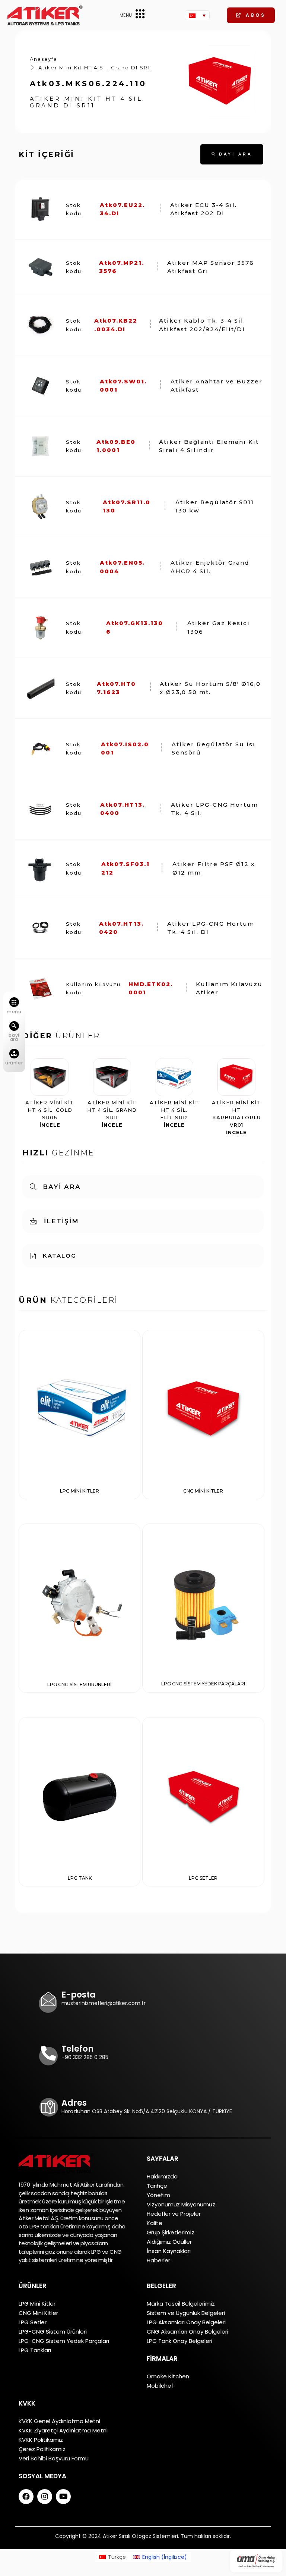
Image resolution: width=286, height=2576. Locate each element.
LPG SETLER (203, 1878)
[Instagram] (45, 2497)
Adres (74, 2103)
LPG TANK (80, 1878)
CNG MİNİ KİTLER (203, 1491)
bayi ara (14, 1037)
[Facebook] (26, 2497)
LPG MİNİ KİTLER (80, 1491)
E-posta (79, 1995)
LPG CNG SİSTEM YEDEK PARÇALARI (203, 1684)
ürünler (14, 1063)
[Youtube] (63, 2497)
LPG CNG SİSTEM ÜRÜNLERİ (80, 1684)
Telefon (77, 2049)
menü (14, 1012)
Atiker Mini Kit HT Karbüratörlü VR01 (236, 1117)
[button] (251, 15)
